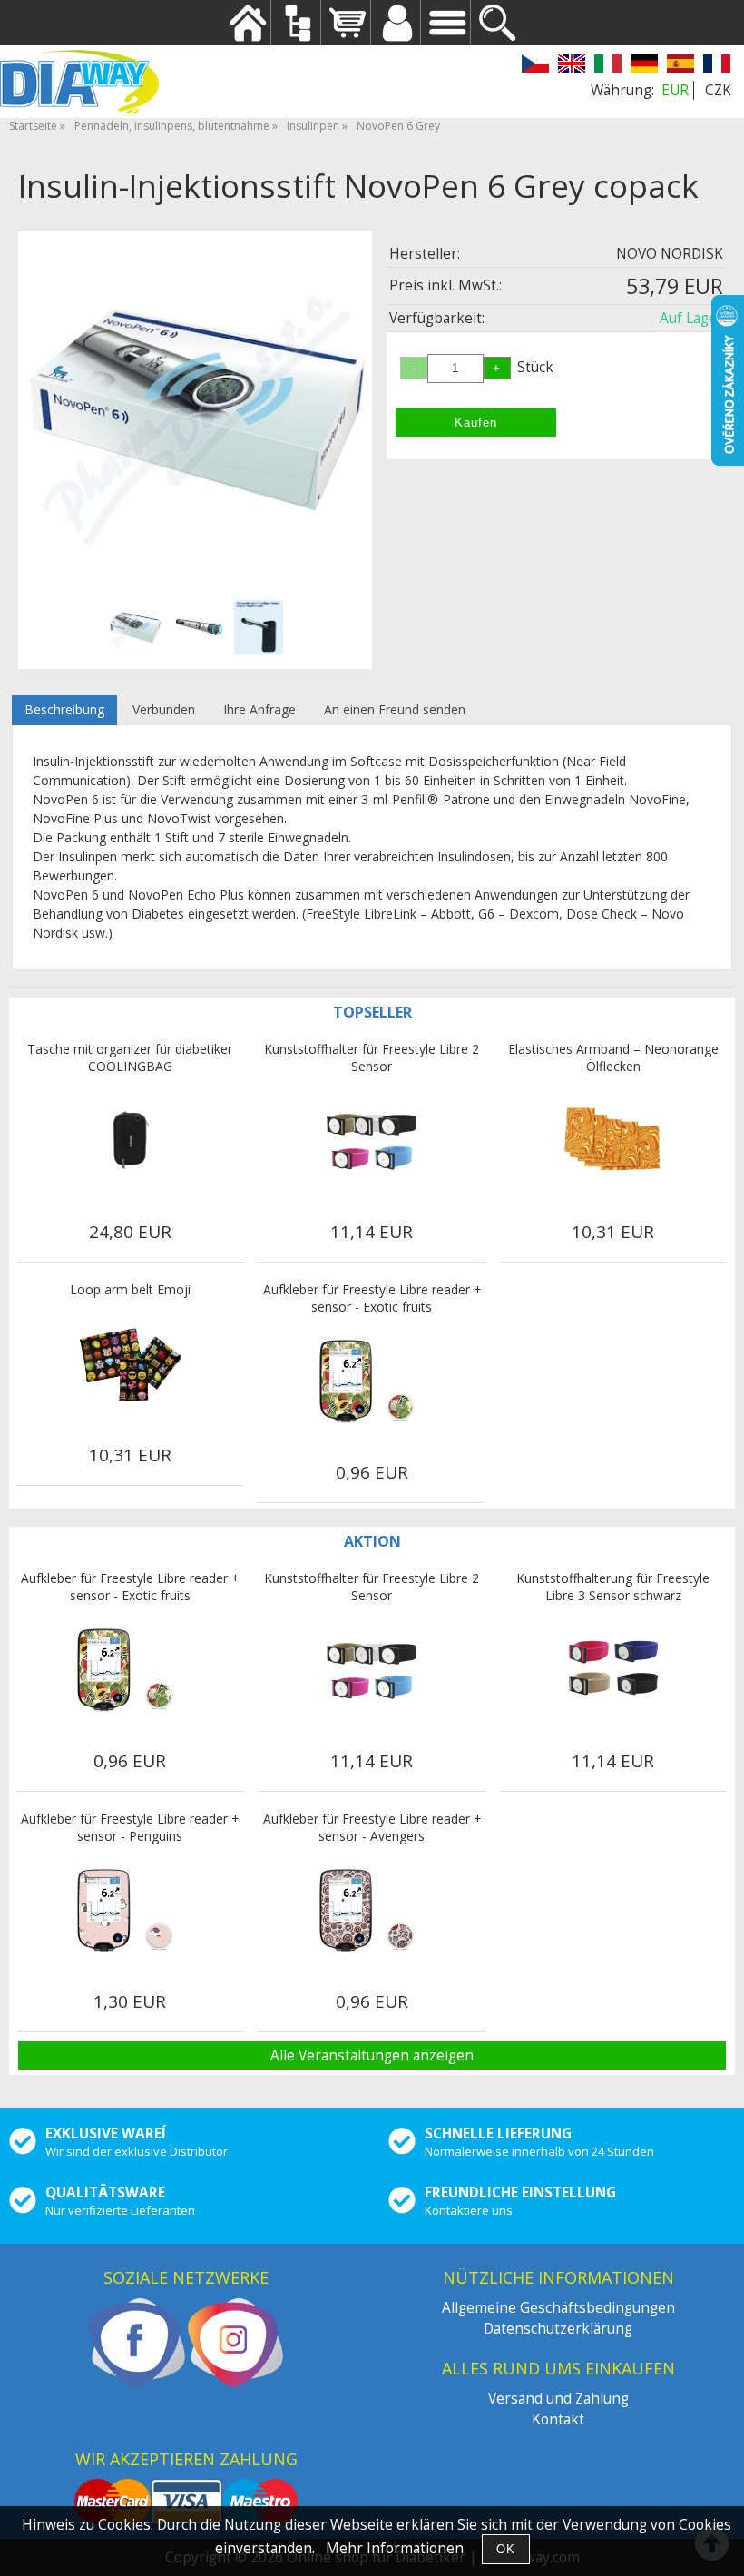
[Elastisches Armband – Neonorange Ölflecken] (613, 1140)
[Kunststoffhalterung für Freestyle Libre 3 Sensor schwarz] (613, 1669)
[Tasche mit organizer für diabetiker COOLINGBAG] (130, 1140)
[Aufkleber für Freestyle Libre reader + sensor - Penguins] (130, 1910)
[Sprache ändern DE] (644, 66)
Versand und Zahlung (558, 2399)
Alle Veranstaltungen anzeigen (372, 2055)
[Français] (717, 66)
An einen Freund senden (395, 709)
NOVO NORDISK (670, 254)
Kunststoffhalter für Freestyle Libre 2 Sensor (372, 1057)
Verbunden (164, 709)
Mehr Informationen (395, 2548)
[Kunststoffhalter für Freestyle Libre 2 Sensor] (372, 1140)
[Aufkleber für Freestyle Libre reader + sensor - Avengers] (372, 1910)
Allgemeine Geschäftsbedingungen (558, 2308)
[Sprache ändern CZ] (535, 66)
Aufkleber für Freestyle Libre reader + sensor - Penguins (130, 1827)
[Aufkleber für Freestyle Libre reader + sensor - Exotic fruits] (372, 1381)
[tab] (64, 710)
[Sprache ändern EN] (572, 66)
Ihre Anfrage (259, 709)
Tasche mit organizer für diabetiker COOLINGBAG (130, 1057)
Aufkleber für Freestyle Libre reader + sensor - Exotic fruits (372, 1298)
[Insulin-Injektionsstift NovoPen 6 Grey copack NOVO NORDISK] (195, 408)
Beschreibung (64, 709)
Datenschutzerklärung (558, 2329)
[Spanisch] (680, 66)
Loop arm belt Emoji (130, 1289)
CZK (718, 90)
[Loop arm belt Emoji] (130, 1363)
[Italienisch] (608, 66)
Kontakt (558, 2419)
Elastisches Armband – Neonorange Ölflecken (613, 1057)
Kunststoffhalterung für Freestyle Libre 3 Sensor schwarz (613, 1587)
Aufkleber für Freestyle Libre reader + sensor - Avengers (372, 1827)
